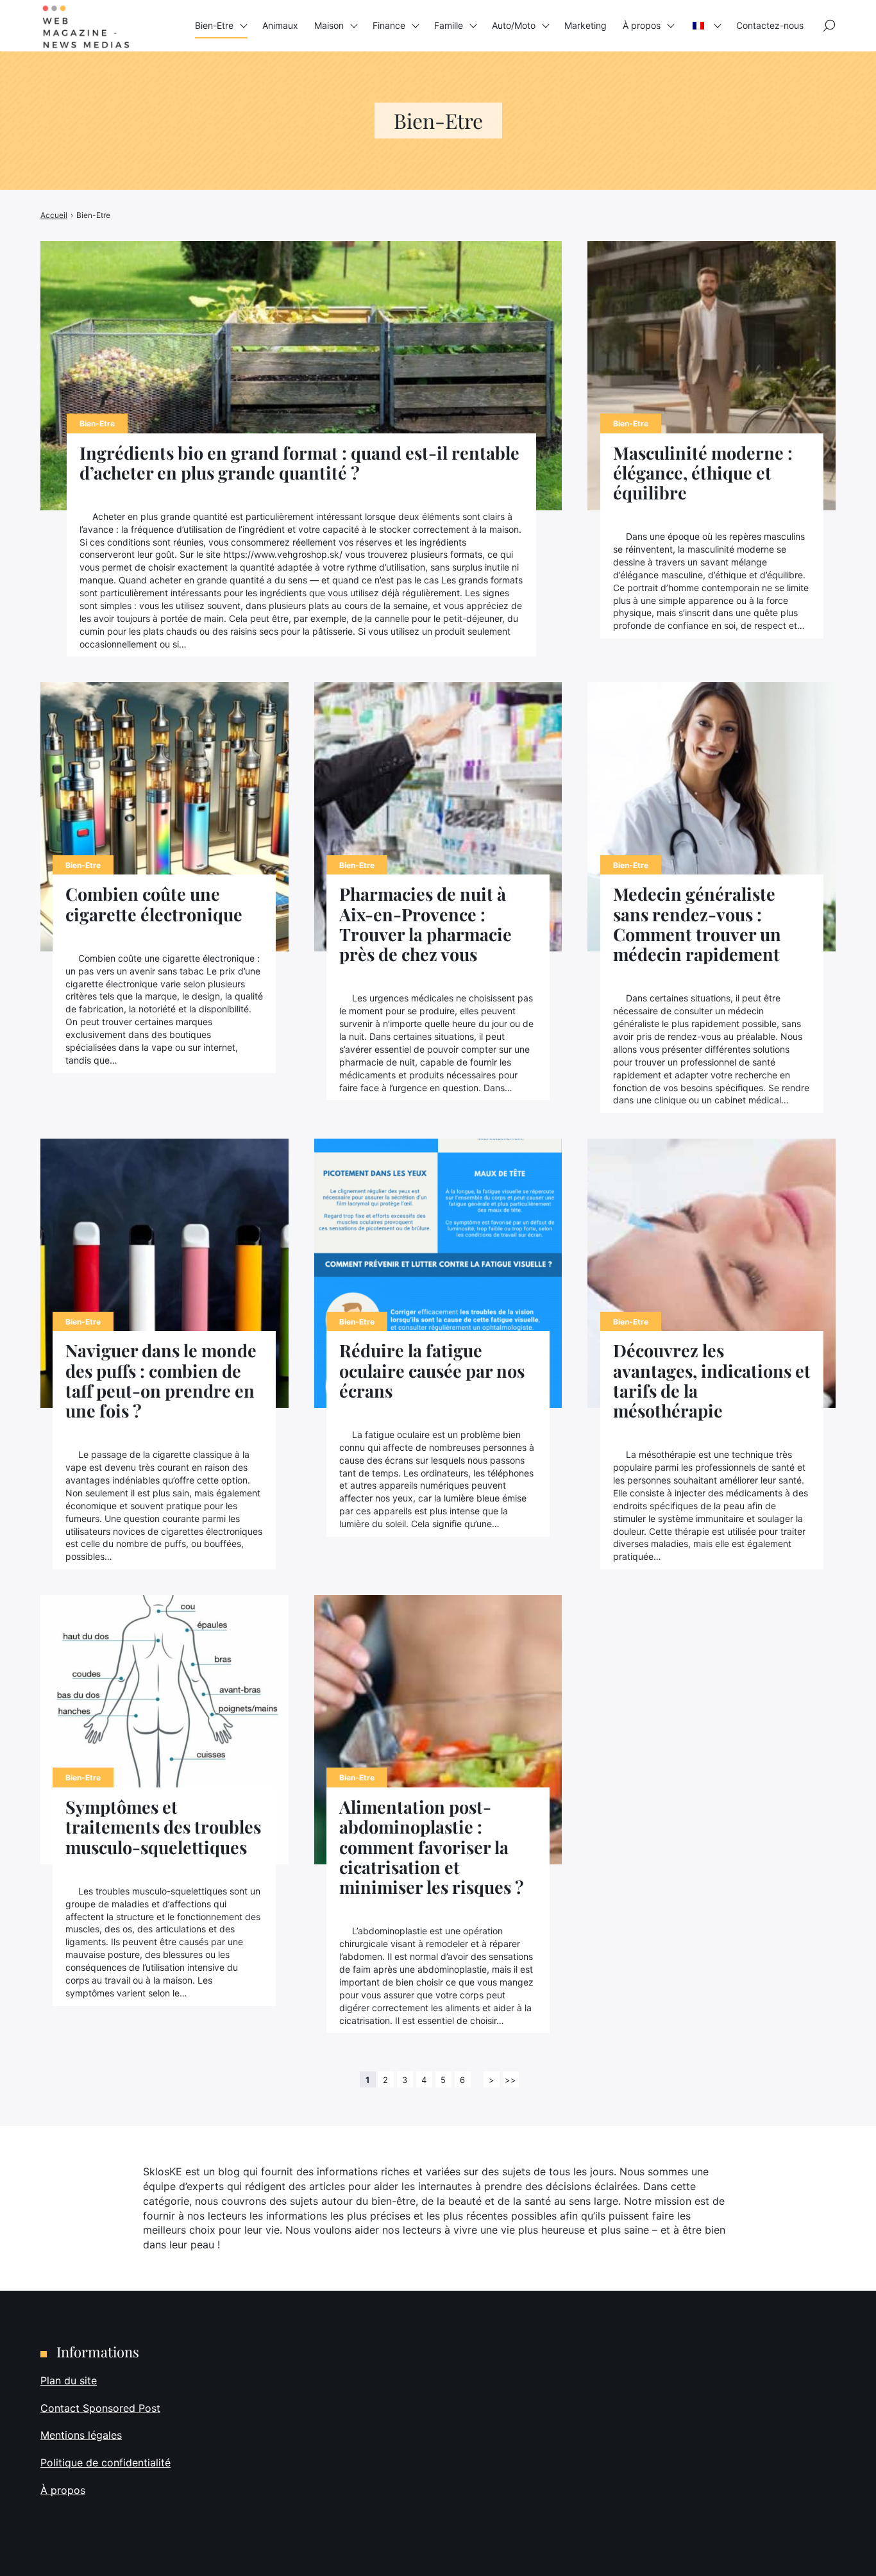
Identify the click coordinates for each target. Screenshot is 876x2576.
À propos (642, 25)
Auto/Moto (514, 25)
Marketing (585, 25)
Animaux (280, 25)
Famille (449, 25)
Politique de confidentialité (105, 2463)
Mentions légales (81, 2435)
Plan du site (69, 2380)
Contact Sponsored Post (100, 2407)
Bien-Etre (214, 25)
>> (510, 2080)
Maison (329, 25)
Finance (389, 25)
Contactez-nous (770, 25)
